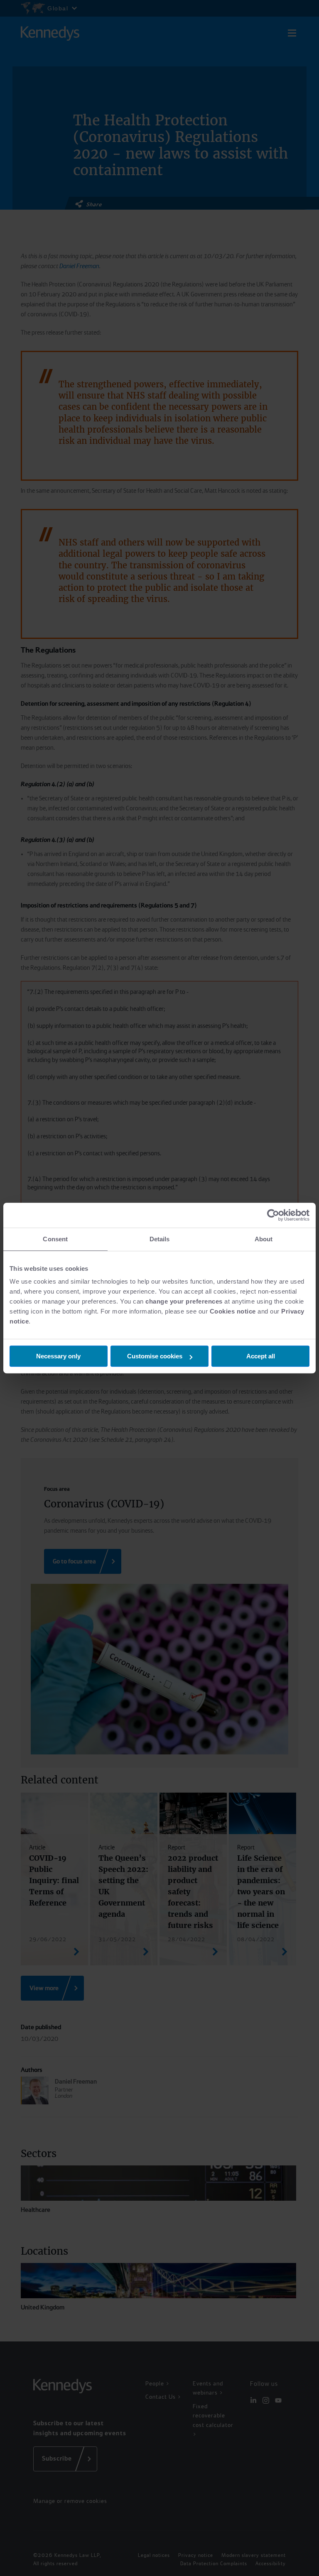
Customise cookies (155, 1356)
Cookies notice (233, 1311)
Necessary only (58, 1356)
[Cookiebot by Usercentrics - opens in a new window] (273, 1215)
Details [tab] (160, 1239)
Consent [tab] (55, 1239)
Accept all (261, 1356)
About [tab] (264, 1239)
